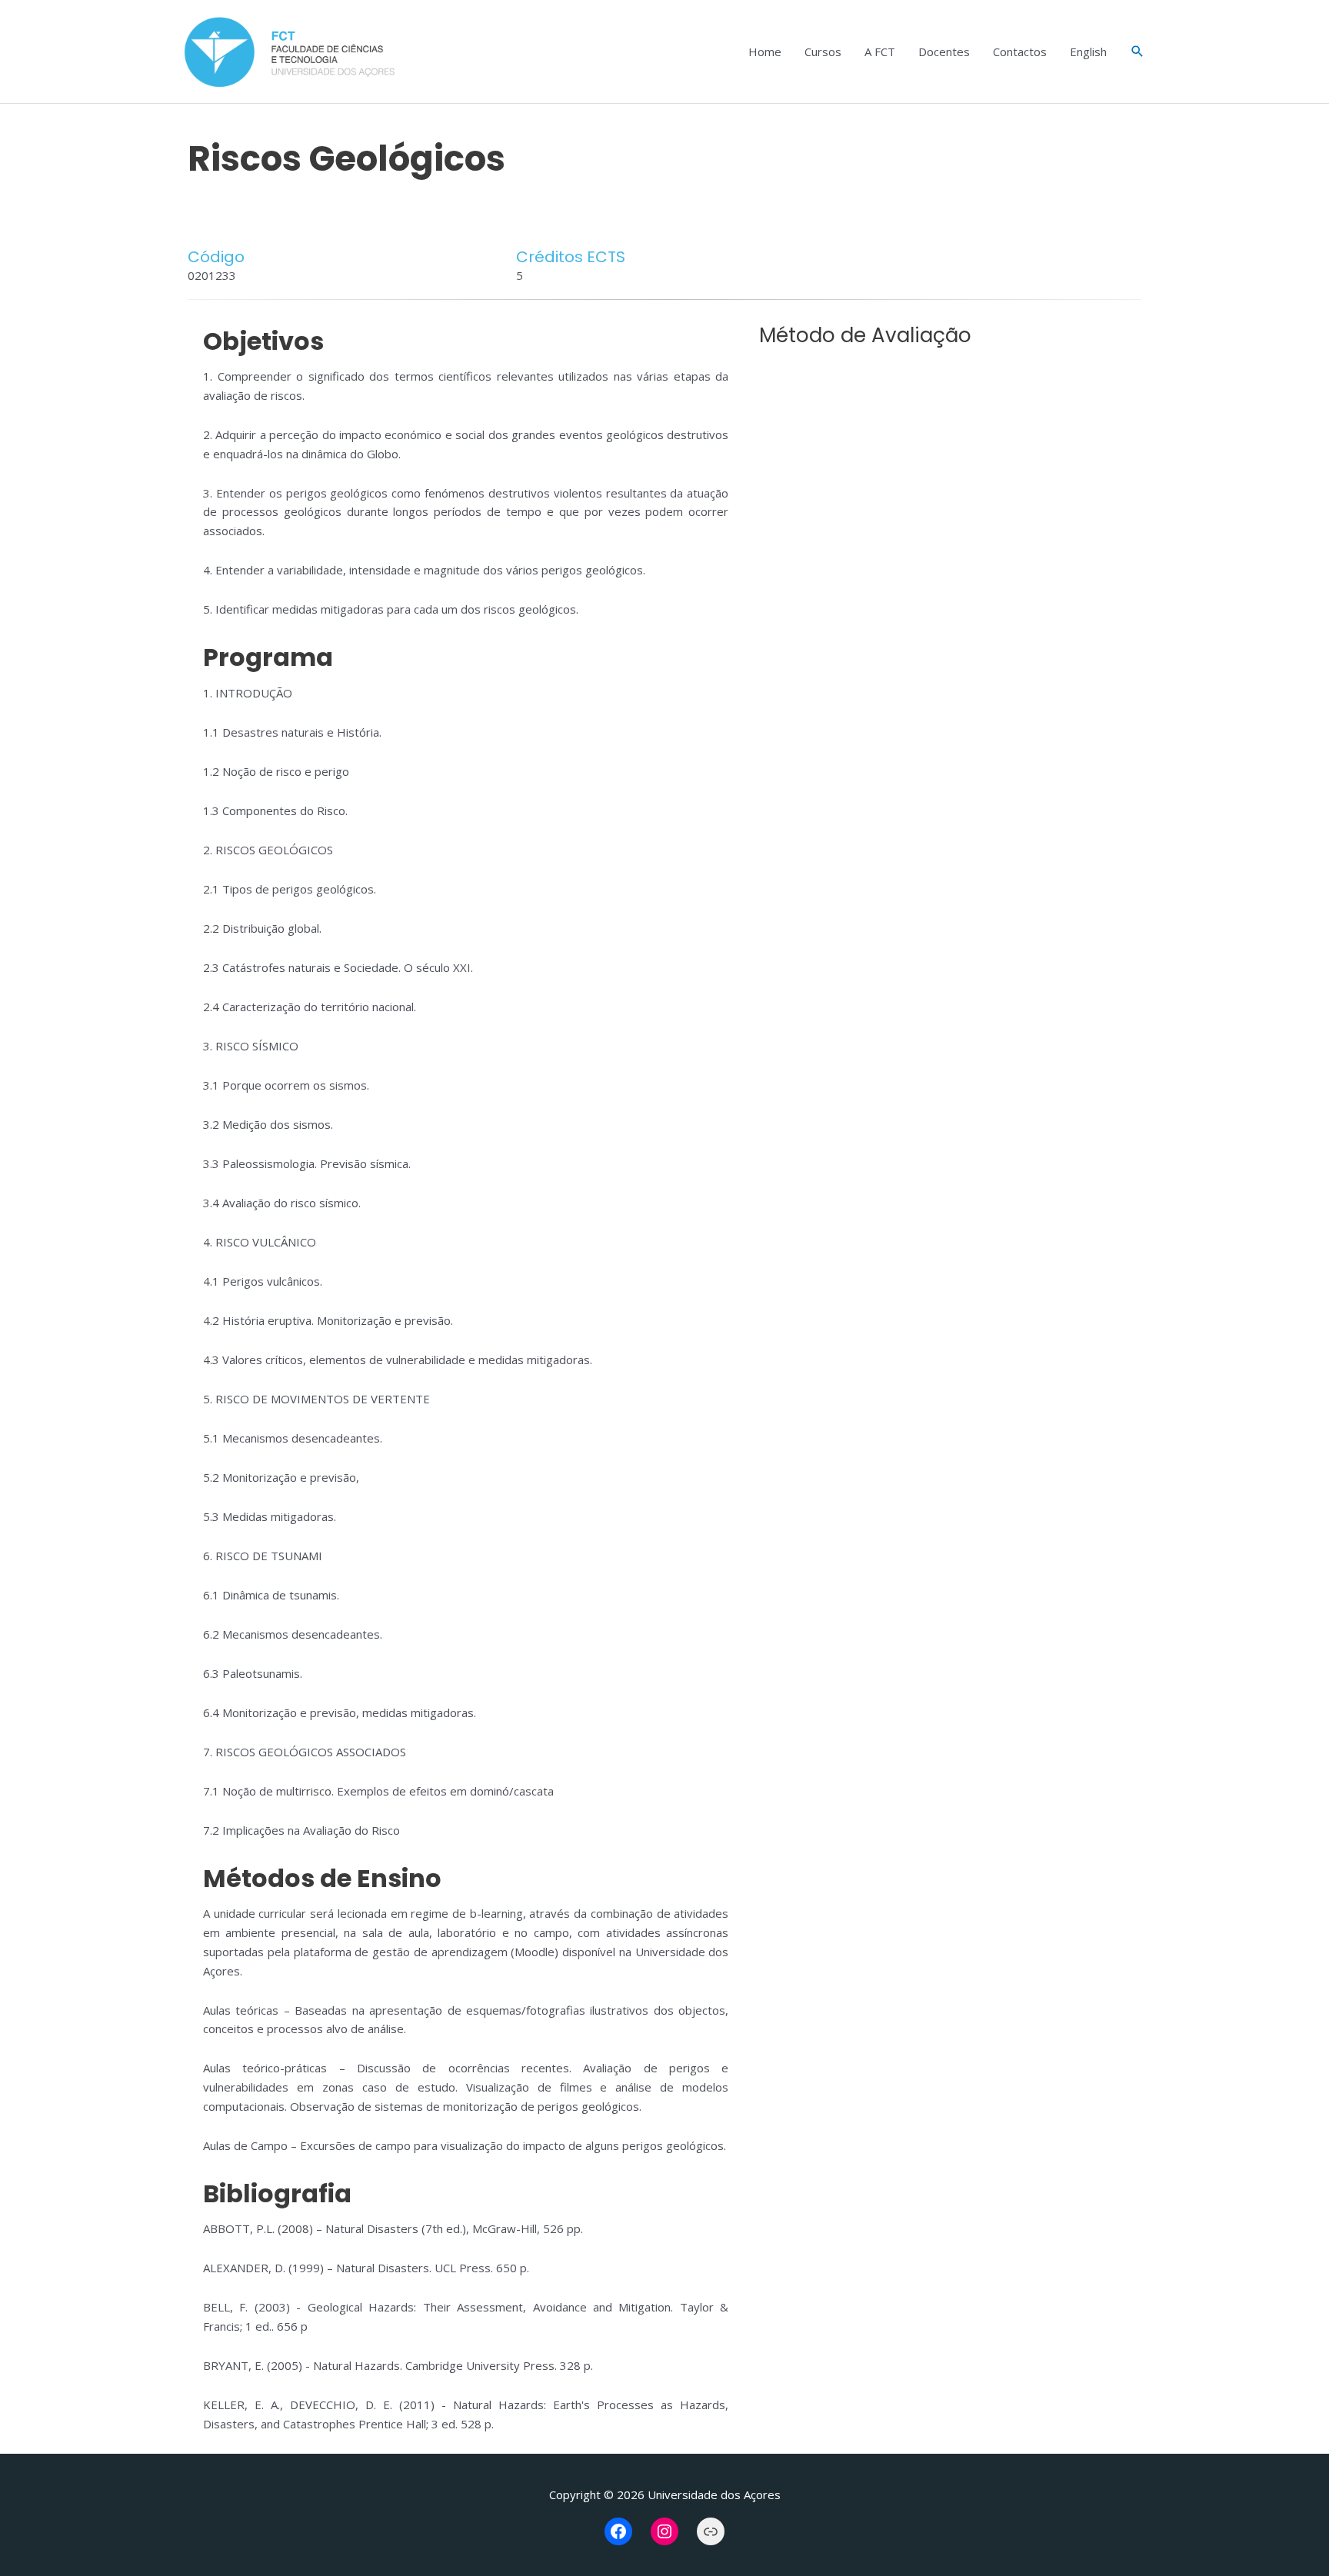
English (1088, 52)
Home (765, 52)
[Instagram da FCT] (664, 2531)
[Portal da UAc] (711, 2531)
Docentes (944, 52)
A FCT (880, 52)
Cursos (823, 52)
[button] (1137, 52)
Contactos (1020, 52)
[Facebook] (618, 2531)
